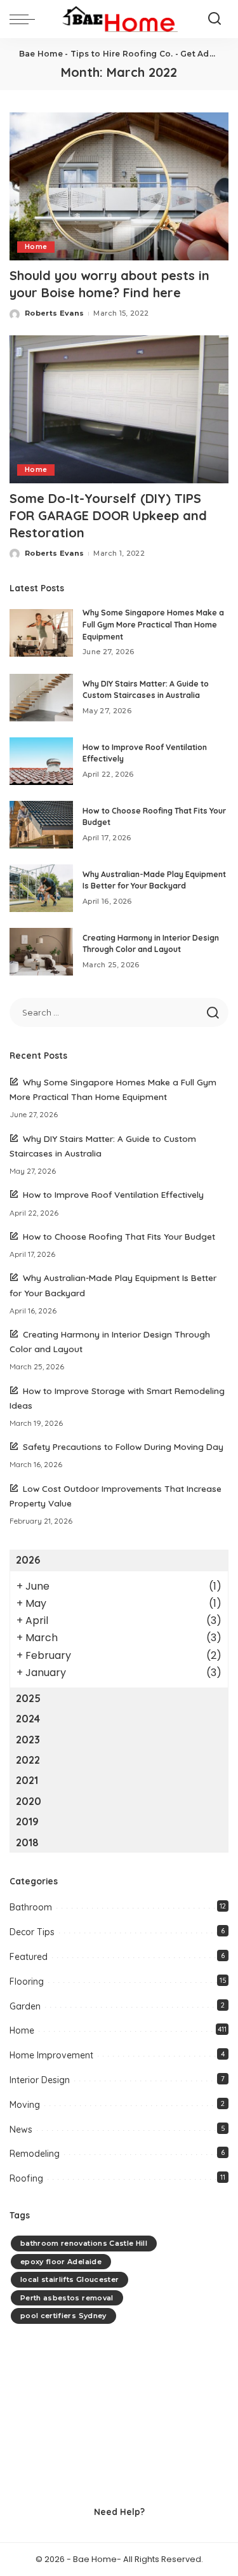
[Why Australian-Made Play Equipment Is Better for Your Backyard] (41, 888)
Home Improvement (51, 2055)
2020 (29, 1801)
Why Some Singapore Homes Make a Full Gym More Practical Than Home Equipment (153, 624)
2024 (28, 1719)
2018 (27, 1842)
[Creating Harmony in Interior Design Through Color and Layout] (41, 952)
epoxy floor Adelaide (61, 2262)
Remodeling (35, 2154)
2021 (27, 1780)
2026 (28, 1560)
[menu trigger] (25, 19)
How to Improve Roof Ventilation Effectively (113, 1194)
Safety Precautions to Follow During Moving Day (123, 1446)
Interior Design (40, 2080)
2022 (28, 1760)
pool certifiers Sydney (63, 2316)
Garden (25, 2006)
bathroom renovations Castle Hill (84, 2243)
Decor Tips (32, 1932)
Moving (25, 2105)
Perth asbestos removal (67, 2298)
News (21, 2130)
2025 (28, 1698)
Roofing (26, 2178)
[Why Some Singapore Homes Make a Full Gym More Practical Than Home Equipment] (41, 633)
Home (36, 247)
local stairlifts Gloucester (69, 2279)
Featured (29, 1957)
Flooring (27, 1982)
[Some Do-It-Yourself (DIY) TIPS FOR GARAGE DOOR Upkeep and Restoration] (119, 409)
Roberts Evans (54, 313)
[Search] (215, 19)
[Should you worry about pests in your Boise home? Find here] (119, 186)
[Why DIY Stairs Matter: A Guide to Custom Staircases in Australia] (41, 698)
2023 (28, 1740)
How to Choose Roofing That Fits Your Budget (119, 1236)
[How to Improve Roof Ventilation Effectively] (41, 761)
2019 (27, 1821)
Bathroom (31, 1907)
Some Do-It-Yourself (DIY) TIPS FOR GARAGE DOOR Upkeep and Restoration (108, 515)
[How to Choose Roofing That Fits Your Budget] (41, 825)
